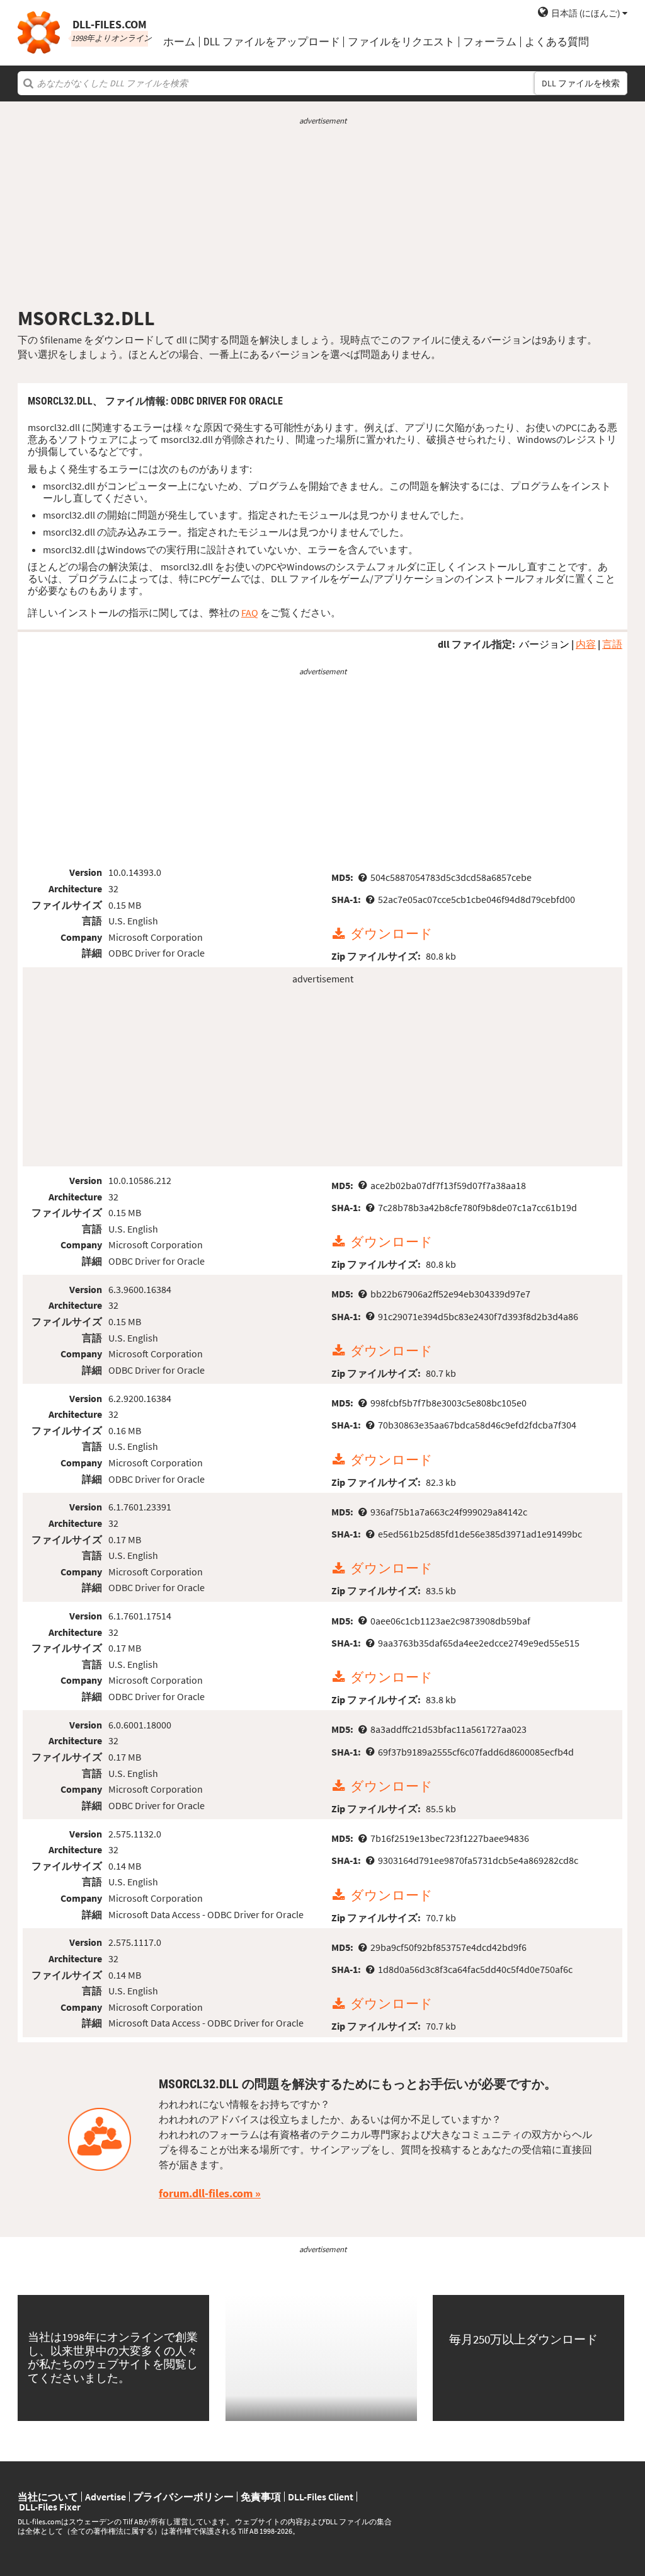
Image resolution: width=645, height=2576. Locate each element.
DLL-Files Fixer (50, 2507)
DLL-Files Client (321, 2497)
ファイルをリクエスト (401, 42)
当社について (48, 2497)
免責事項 (261, 2497)
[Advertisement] (322, 216)
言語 (612, 644)
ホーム (179, 42)
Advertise (106, 2497)
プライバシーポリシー (183, 2497)
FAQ (250, 612)
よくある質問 (557, 42)
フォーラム (490, 42)
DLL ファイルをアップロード (272, 42)
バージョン (544, 644)
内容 (586, 644)
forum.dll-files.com (206, 2193)
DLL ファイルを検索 (581, 83)
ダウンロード (391, 934)
